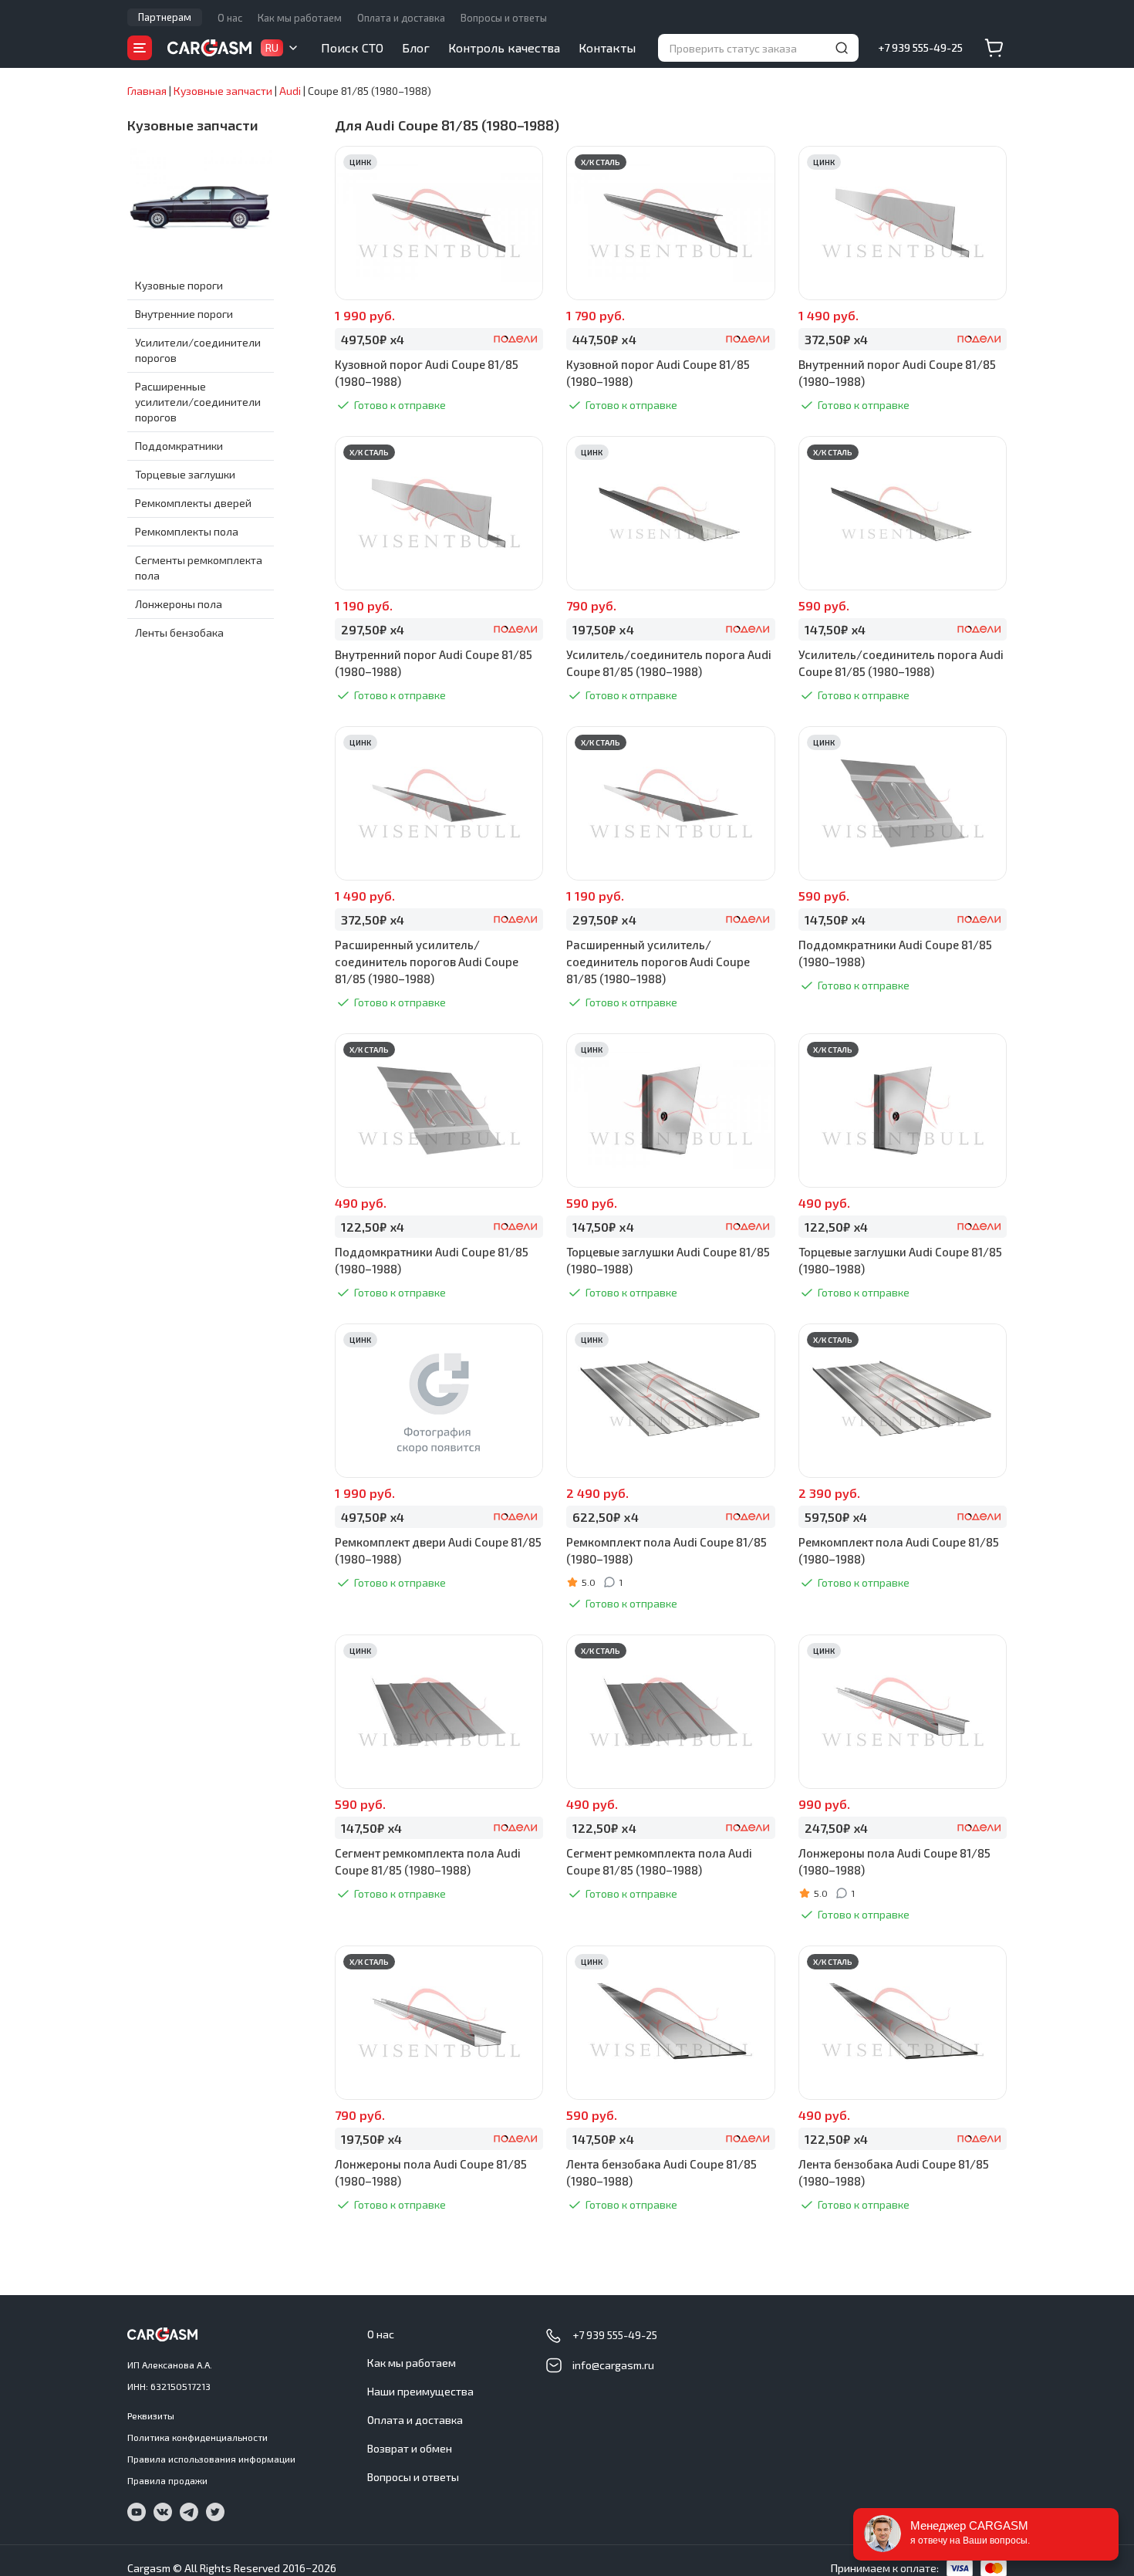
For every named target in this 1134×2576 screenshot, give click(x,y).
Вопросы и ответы (504, 18)
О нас (230, 18)
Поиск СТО (352, 47)
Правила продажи (167, 2480)
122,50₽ (373, 1227)
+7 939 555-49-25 (920, 47)
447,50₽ (604, 339)
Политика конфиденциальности (197, 2437)
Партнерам (165, 17)
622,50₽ (605, 1517)
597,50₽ (836, 1517)
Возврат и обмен (410, 2448)
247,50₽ (836, 1828)
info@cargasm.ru (613, 2365)
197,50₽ (603, 629)
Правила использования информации (211, 2459)
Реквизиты (151, 2415)
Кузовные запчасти (193, 125)
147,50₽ (835, 629)
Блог (416, 47)
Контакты (607, 47)
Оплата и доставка (401, 18)
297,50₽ (373, 629)
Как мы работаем (300, 18)
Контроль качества (504, 47)
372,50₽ (836, 339)
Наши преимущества (420, 2391)
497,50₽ (373, 339)
